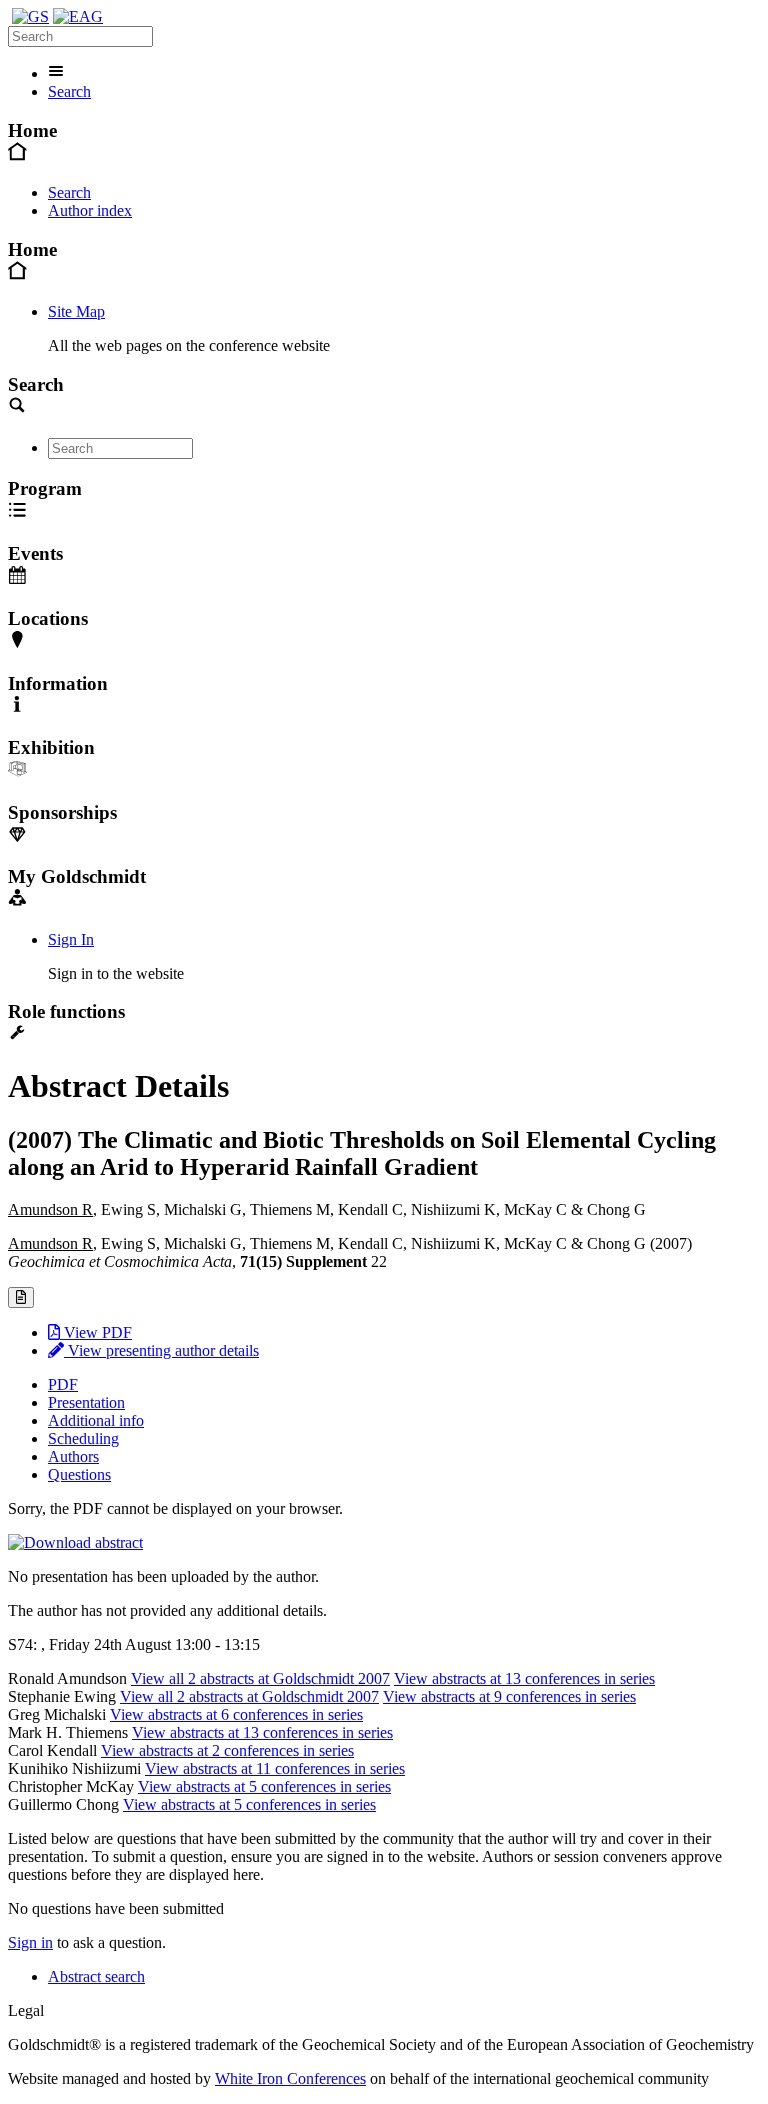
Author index (90, 210)
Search (69, 91)
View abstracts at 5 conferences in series (264, 1786)
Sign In (71, 939)
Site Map (76, 311)
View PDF (96, 1332)
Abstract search (96, 1976)
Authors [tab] (73, 1456)
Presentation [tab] (86, 1402)
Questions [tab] (79, 1474)
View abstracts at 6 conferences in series (236, 1714)
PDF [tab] (63, 1384)
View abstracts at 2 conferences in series (227, 1750)
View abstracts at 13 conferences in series (524, 1678)
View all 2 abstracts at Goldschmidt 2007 (260, 1678)
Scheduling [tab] (83, 1438)
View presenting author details (161, 1350)
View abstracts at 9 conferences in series (509, 1696)
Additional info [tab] (96, 1420)
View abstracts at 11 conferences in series (275, 1768)
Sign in (30, 1942)
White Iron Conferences (290, 2078)
